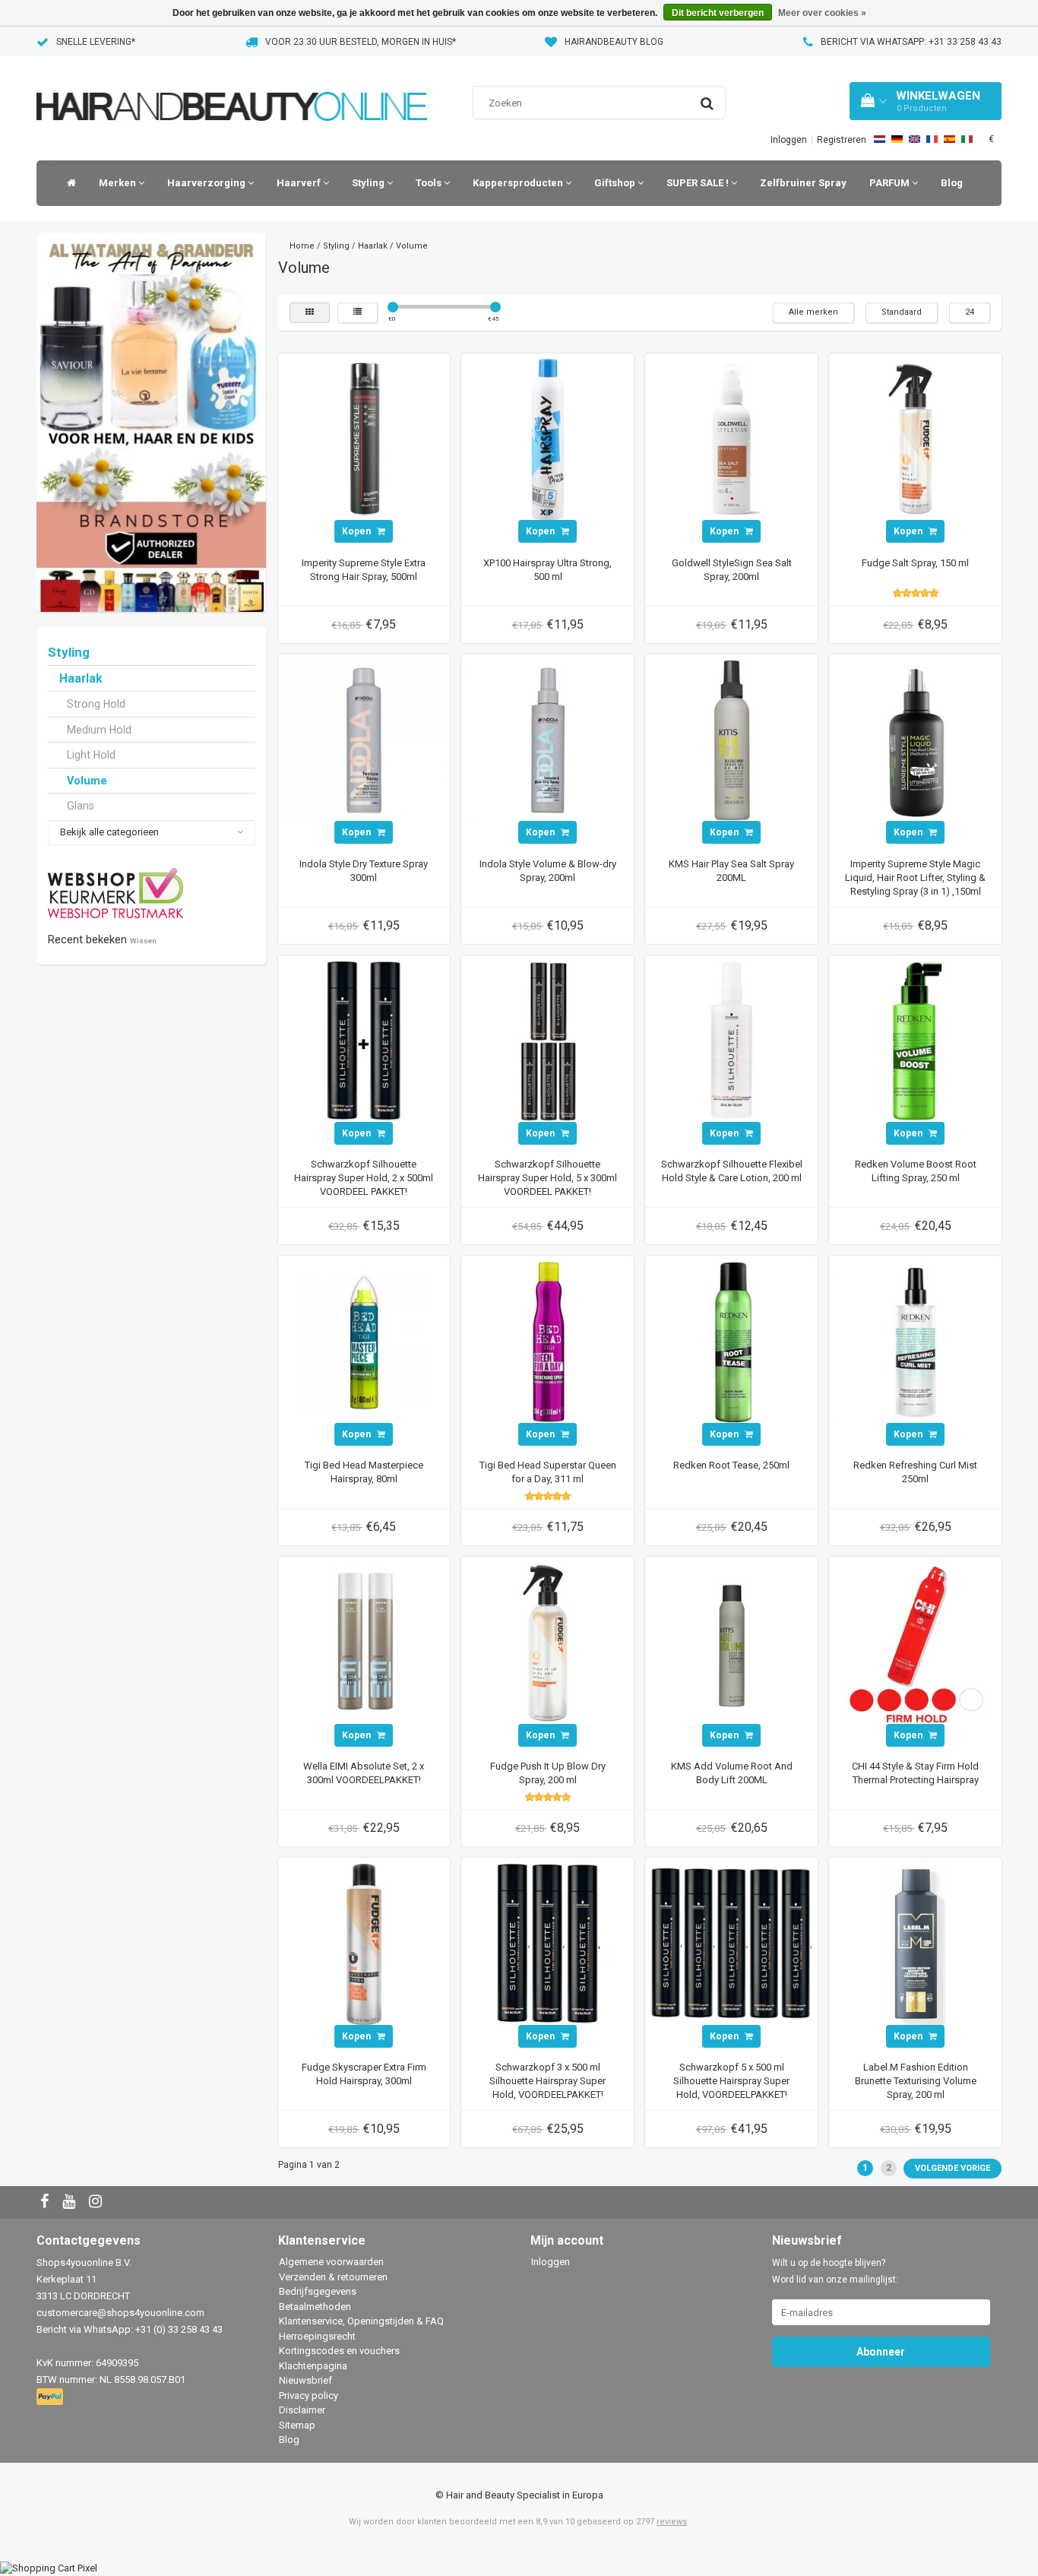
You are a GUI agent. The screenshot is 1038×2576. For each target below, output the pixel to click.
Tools (430, 183)
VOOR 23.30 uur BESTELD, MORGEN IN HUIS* (361, 42)
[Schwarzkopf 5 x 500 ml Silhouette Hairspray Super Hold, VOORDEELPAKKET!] (732, 1943)
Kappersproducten (519, 183)
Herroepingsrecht (317, 2336)
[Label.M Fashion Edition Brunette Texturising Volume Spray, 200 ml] (916, 1943)
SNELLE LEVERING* (96, 42)
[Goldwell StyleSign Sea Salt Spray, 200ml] (732, 439)
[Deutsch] (897, 139)
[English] (915, 139)
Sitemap (297, 2425)
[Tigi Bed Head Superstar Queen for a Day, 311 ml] (548, 1341)
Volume (87, 781)
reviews (672, 2522)
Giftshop (616, 183)
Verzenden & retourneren (333, 2277)
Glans (81, 806)
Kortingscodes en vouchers (339, 2351)
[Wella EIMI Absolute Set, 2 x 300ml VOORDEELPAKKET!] (364, 1642)
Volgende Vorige (953, 2168)
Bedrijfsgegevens (318, 2291)
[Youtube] (71, 2202)
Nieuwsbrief (305, 2380)
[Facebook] (46, 2202)
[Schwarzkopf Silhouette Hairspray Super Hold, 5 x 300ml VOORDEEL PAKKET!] (548, 1040)
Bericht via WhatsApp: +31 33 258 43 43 (911, 42)
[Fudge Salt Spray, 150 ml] (916, 439)
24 (970, 312)
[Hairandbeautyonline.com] (232, 87)
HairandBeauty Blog (614, 42)
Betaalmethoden (315, 2307)
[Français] (932, 139)
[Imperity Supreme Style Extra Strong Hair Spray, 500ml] (364, 439)
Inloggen (789, 140)
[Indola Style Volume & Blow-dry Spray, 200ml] (548, 740)
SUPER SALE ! (699, 183)
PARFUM (891, 183)
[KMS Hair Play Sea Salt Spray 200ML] (732, 740)
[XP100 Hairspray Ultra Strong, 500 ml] (548, 439)
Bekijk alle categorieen (109, 832)
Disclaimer (302, 2410)
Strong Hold (96, 704)
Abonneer (881, 2352)
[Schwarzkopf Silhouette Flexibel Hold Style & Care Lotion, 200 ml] (732, 1040)
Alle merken (813, 312)
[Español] (949, 139)
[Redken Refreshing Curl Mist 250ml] (916, 1341)
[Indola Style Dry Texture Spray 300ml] (364, 740)
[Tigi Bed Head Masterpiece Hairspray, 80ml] (364, 1341)
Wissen (143, 941)
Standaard (902, 312)
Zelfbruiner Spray (803, 183)
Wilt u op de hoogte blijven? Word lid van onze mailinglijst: (835, 2271)
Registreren (842, 140)
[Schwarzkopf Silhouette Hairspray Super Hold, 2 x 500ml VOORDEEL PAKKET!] (364, 1040)
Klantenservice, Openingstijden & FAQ (361, 2321)
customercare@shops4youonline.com (120, 2313)
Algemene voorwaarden (331, 2262)
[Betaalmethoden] (51, 2398)
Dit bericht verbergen (718, 13)
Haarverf (300, 183)
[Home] (68, 183)
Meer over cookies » (822, 13)
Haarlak (81, 679)
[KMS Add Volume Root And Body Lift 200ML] (732, 1642)
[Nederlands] (880, 139)
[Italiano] (967, 139)
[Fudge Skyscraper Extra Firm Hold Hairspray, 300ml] (364, 1943)
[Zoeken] (707, 103)
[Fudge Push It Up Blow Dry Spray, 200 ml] (548, 1642)
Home (302, 246)
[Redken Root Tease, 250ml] (732, 1341)
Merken (119, 183)
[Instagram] (97, 2202)
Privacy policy (309, 2395)
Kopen (358, 531)
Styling (369, 183)
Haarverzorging (207, 183)
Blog (952, 183)
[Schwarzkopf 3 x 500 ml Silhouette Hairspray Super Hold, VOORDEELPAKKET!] (548, 1943)
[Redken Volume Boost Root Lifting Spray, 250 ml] (916, 1040)
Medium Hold (99, 730)
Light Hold (91, 755)
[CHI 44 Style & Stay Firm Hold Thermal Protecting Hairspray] (916, 1642)
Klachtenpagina (313, 2366)
